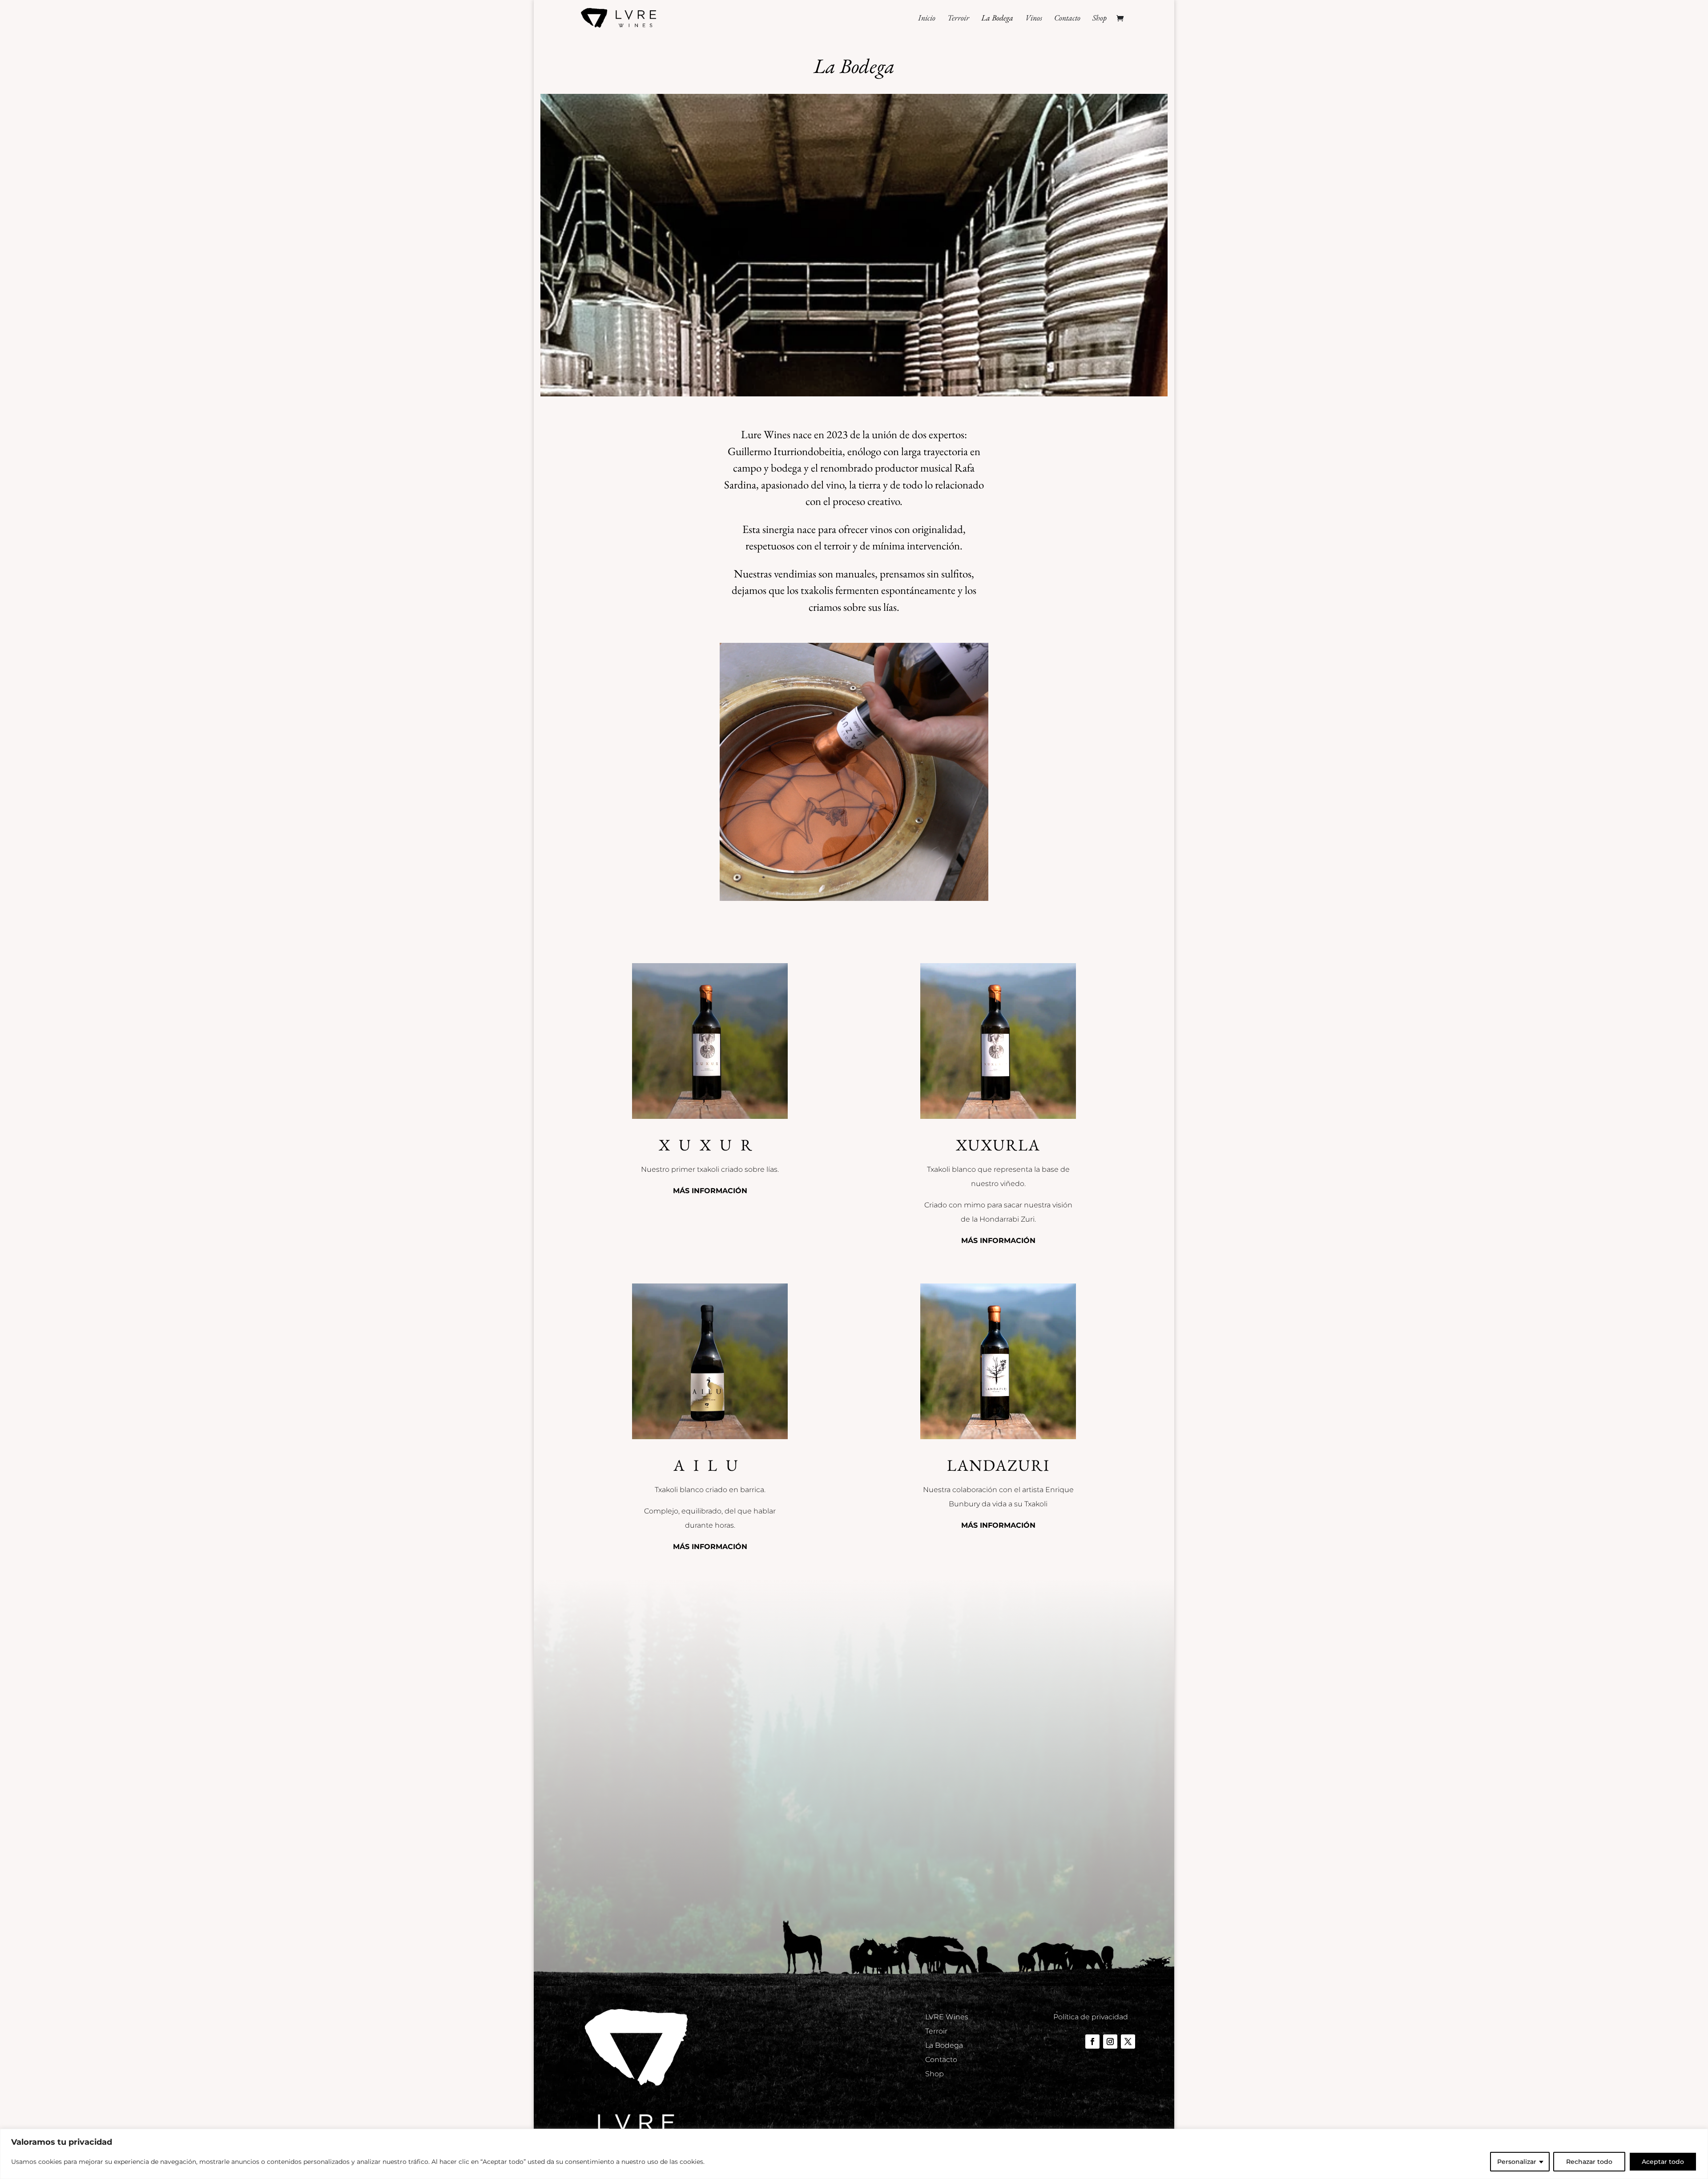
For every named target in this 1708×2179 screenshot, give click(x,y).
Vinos (1034, 19)
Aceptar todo (1663, 2162)
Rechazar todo (1589, 2162)
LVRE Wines (947, 2017)
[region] (854, 2154)
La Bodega (997, 19)
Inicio (927, 19)
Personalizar (1517, 2162)
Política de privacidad (1091, 2017)
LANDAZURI (998, 1465)
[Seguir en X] (1128, 2042)
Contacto (1067, 19)
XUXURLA (998, 1145)
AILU (710, 1465)
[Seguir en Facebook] (1092, 2042)
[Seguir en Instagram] (1110, 2042)
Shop (1100, 19)
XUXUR (710, 1145)
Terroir (958, 19)
